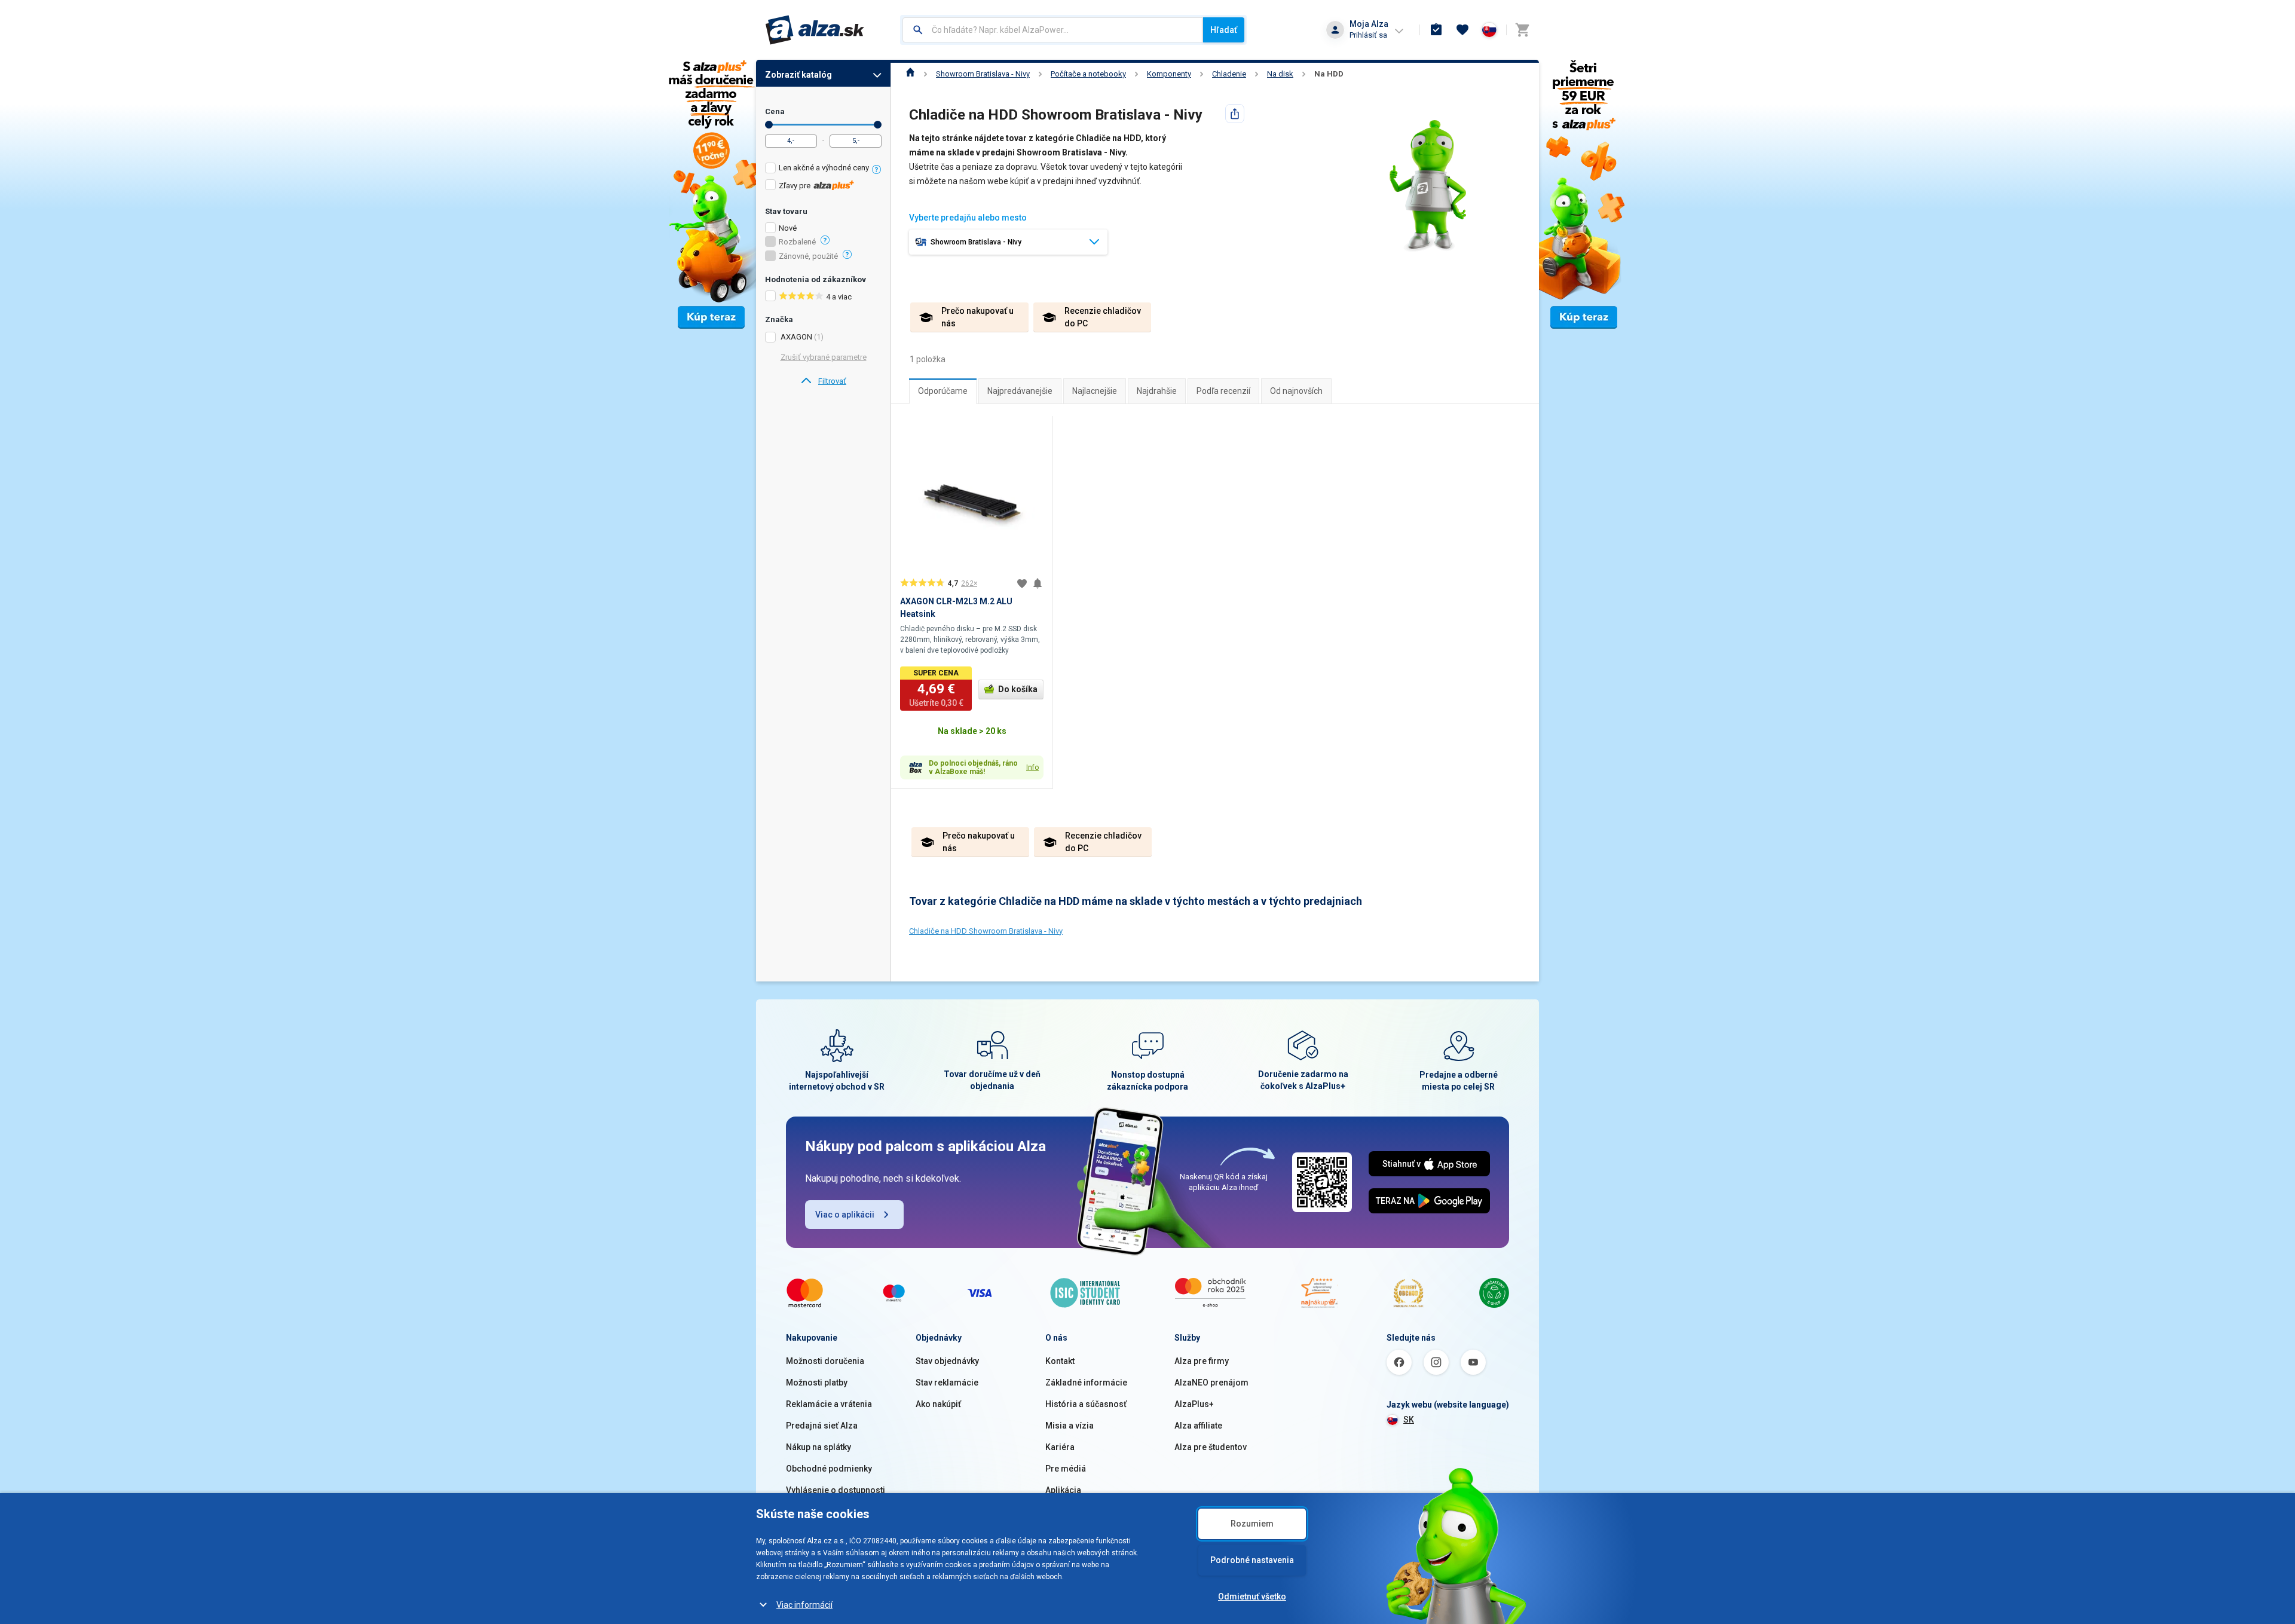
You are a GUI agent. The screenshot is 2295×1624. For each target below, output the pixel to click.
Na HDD (1329, 74)
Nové (788, 228)
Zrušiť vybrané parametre (824, 357)
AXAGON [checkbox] (796, 337)
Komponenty (1169, 74)
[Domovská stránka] (911, 74)
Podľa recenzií (1223, 391)
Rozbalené (797, 242)
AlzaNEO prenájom (1211, 1383)
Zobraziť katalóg (798, 75)
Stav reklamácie (947, 1383)
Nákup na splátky (818, 1447)
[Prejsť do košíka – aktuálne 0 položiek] (1522, 30)
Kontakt (1060, 1361)
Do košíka (1018, 689)
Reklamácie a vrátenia (829, 1404)
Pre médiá (1066, 1469)
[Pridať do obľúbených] (1022, 583)
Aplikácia (1063, 1490)
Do (878, 125)
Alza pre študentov (1211, 1447)
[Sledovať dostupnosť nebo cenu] (1038, 583)
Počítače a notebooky (1088, 74)
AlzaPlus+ (1194, 1404)
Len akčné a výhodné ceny (824, 168)
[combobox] (1053, 30)
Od (769, 125)
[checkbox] (823, 169)
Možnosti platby (817, 1383)
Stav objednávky (947, 1361)
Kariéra (1060, 1447)
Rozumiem (1252, 1524)
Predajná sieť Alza (822, 1426)
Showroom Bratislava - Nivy (983, 74)
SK (1409, 1420)
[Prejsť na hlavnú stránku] (815, 30)
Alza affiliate (1198, 1426)
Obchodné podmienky (829, 1469)
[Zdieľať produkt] (1235, 114)
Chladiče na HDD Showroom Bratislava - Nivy (986, 931)
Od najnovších (1296, 391)
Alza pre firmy (1202, 1361)
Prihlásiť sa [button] (1368, 35)
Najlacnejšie (1095, 391)
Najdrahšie (1157, 391)
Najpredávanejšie (1020, 391)
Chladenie (1229, 74)
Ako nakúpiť (938, 1404)
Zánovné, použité (808, 256)
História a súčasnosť (1086, 1404)
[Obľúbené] (1462, 30)
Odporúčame (943, 391)
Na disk (1280, 74)
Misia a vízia (1070, 1426)
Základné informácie (1086, 1383)
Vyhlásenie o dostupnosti (836, 1490)
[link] (823, 381)
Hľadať (1224, 30)
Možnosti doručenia (825, 1361)
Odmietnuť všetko (1252, 1597)
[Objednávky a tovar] (1436, 30)
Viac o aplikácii (845, 1215)
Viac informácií (804, 1605)
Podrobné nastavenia (1252, 1560)
